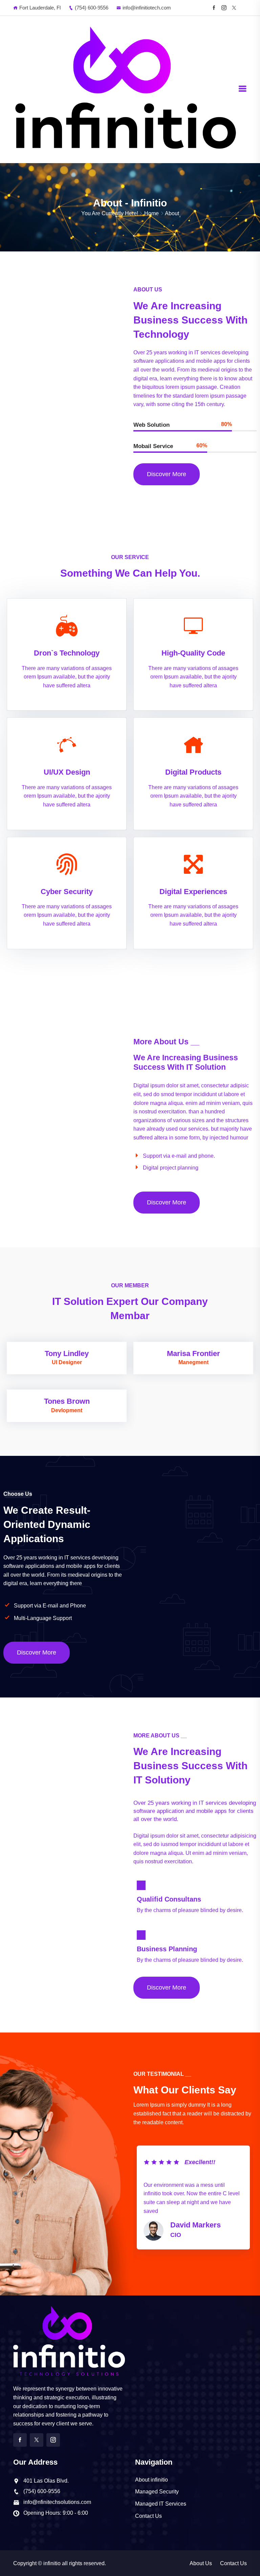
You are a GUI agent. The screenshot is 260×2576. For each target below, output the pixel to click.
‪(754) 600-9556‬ (92, 8)
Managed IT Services (161, 2504)
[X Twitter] (234, 8)
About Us (201, 2563)
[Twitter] (37, 2440)
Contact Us (148, 2516)
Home (151, 213)
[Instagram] (224, 8)
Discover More (167, 474)
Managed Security (157, 2492)
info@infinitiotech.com (147, 8)
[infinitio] (126, 89)
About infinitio (151, 2480)
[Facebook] (214, 8)
